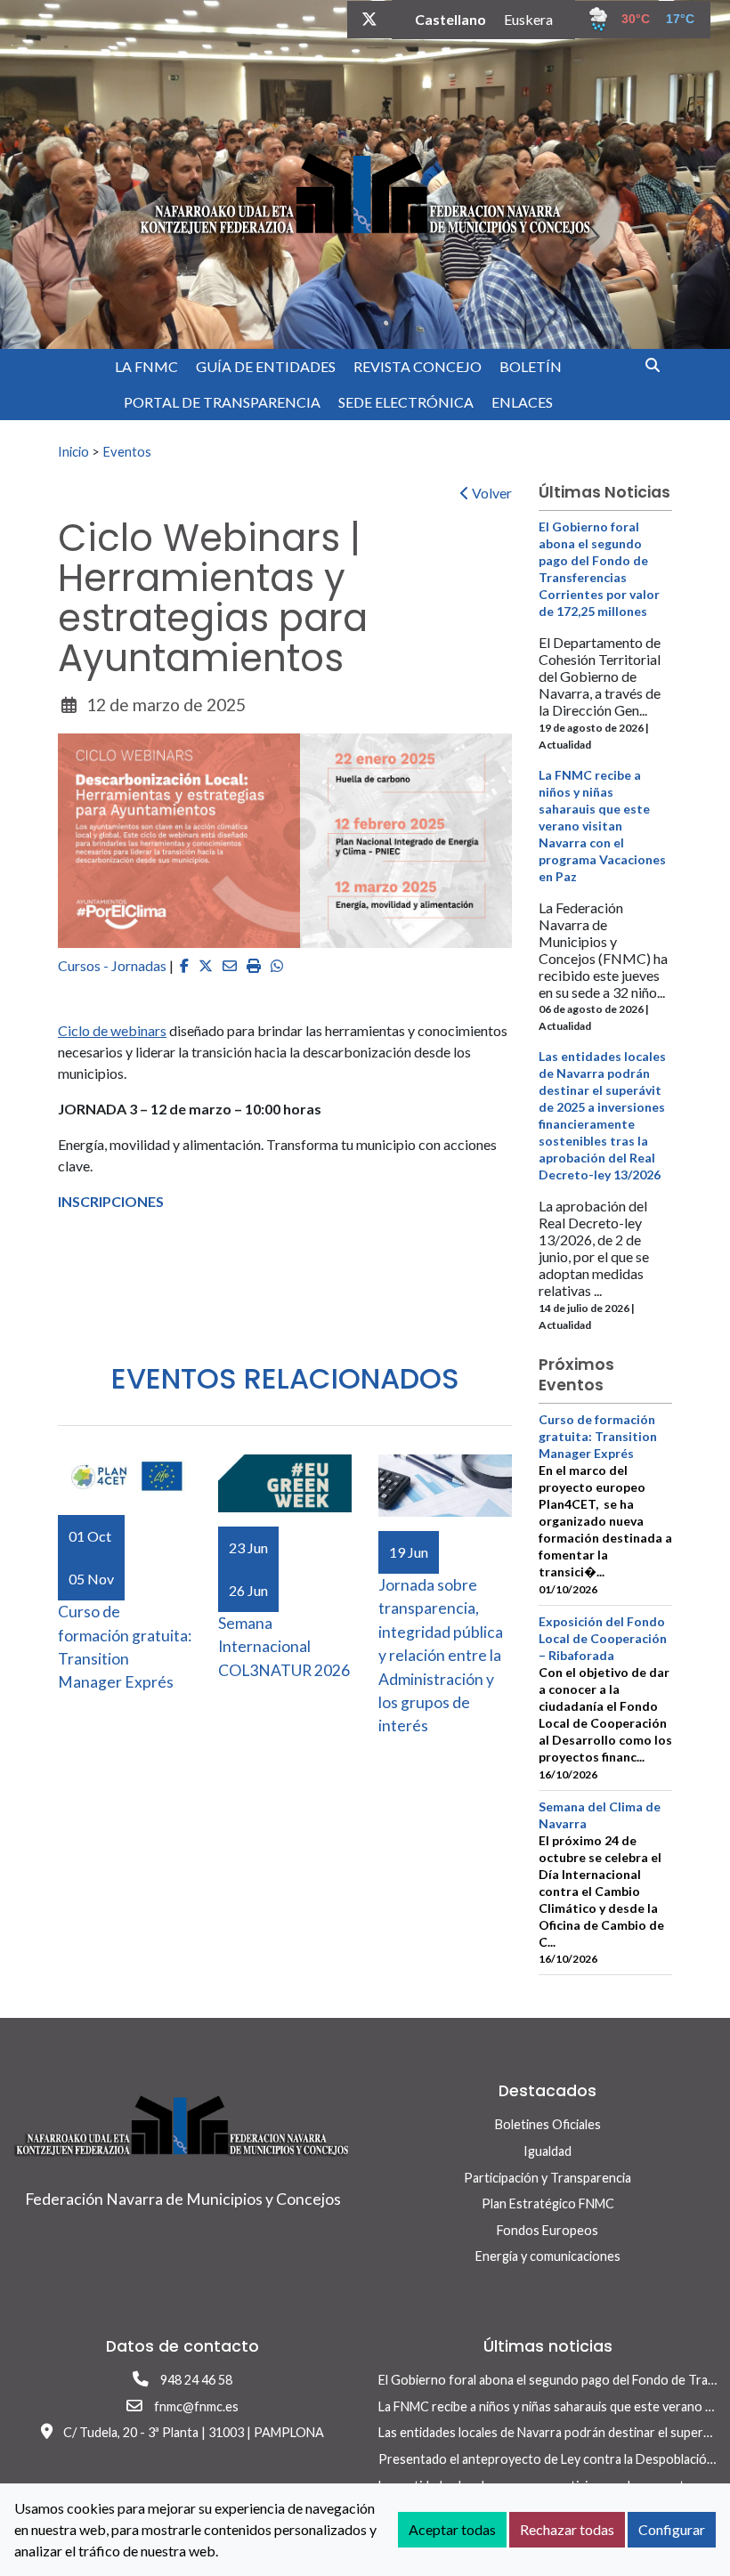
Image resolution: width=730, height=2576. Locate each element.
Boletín (531, 366)
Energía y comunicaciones (548, 2256)
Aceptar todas (452, 2529)
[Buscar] (659, 365)
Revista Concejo (418, 366)
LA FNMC (146, 366)
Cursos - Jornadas (112, 965)
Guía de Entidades (266, 366)
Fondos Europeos (547, 2230)
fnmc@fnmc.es (196, 2406)
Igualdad (547, 2151)
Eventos (127, 451)
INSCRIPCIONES (111, 1201)
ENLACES (522, 402)
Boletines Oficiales (548, 2124)
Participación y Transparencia (547, 2178)
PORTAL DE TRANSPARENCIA (222, 402)
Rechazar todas (567, 2529)
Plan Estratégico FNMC (548, 2203)
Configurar (672, 2529)
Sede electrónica (406, 402)
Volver (491, 493)
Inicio (73, 451)
